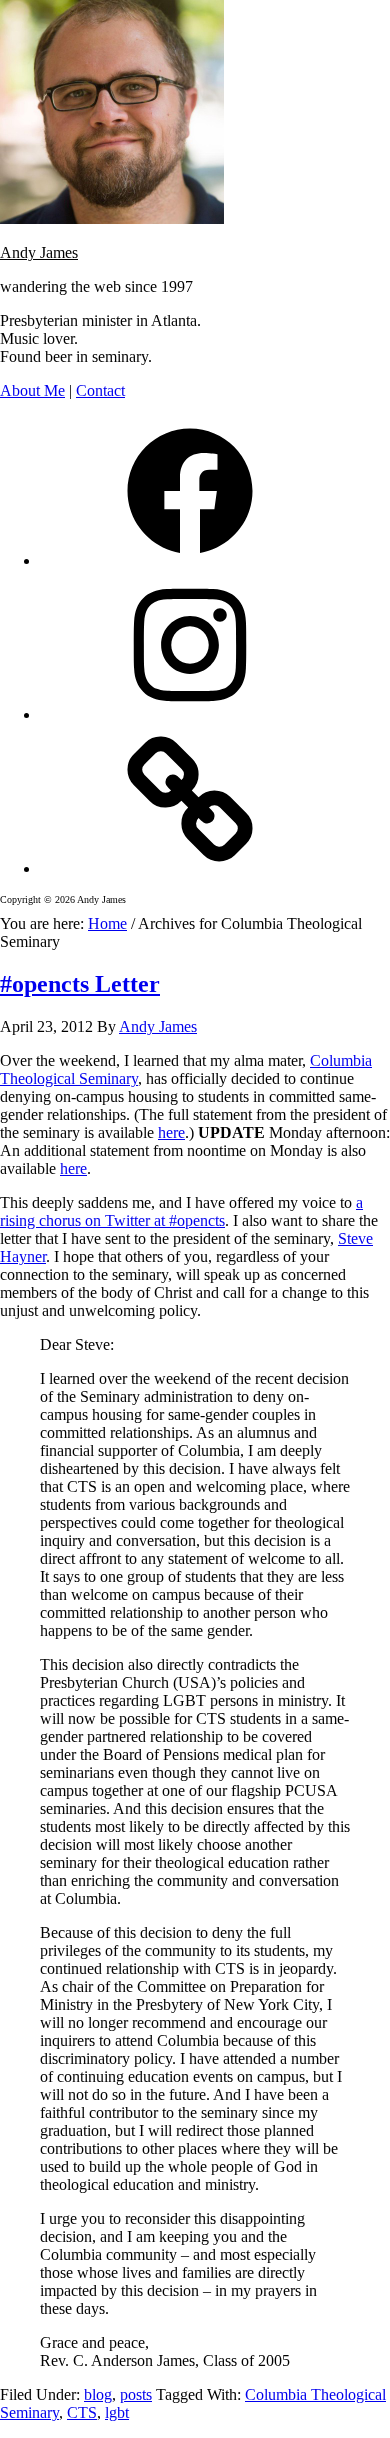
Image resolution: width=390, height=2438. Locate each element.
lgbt (117, 2412)
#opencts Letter (80, 984)
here (171, 1132)
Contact (100, 390)
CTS (82, 2412)
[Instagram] (190, 714)
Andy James (39, 252)
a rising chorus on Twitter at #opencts (181, 1211)
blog (98, 2394)
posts (136, 2394)
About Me (32, 390)
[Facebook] (190, 560)
